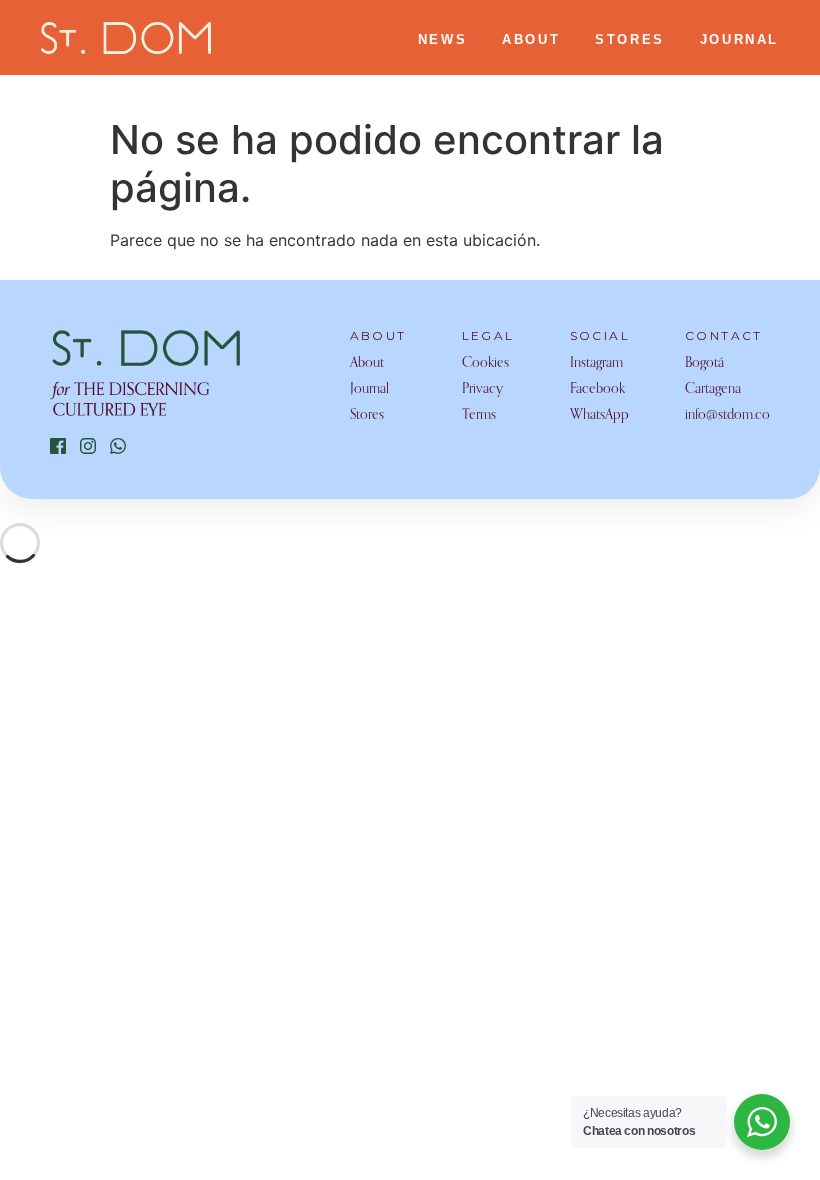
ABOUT (531, 39)
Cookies (485, 363)
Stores (367, 415)
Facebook (597, 389)
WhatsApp (599, 415)
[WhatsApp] (118, 446)
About (367, 363)
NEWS (442, 39)
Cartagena (713, 389)
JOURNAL (739, 39)
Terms (479, 415)
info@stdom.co (727, 415)
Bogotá (704, 363)
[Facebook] (58, 446)
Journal (369, 389)
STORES (630, 39)
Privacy (482, 389)
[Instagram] (88, 446)
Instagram (596, 363)
